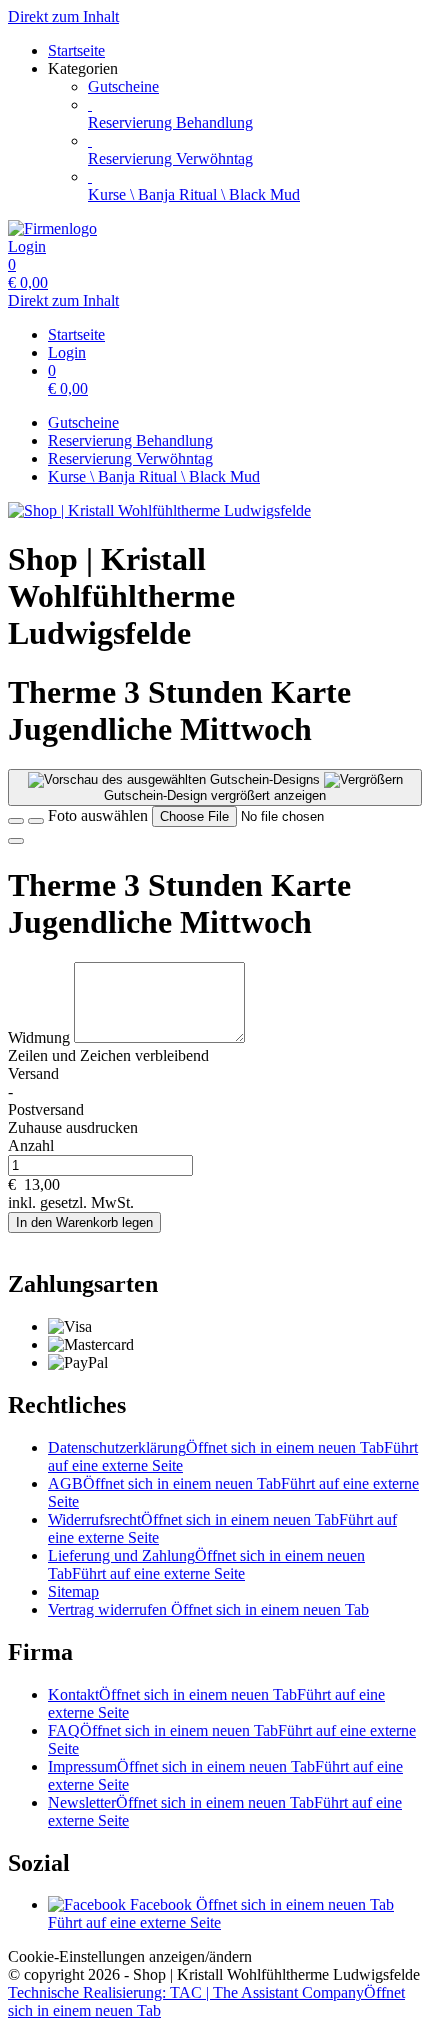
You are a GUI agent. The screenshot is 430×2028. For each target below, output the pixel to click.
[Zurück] (16, 821)
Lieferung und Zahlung (206, 1564)
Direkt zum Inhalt (63, 16)
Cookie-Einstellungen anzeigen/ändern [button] (130, 1956)
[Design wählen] (36, 821)
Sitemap (73, 1591)
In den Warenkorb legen (84, 1222)
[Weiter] (16, 841)
